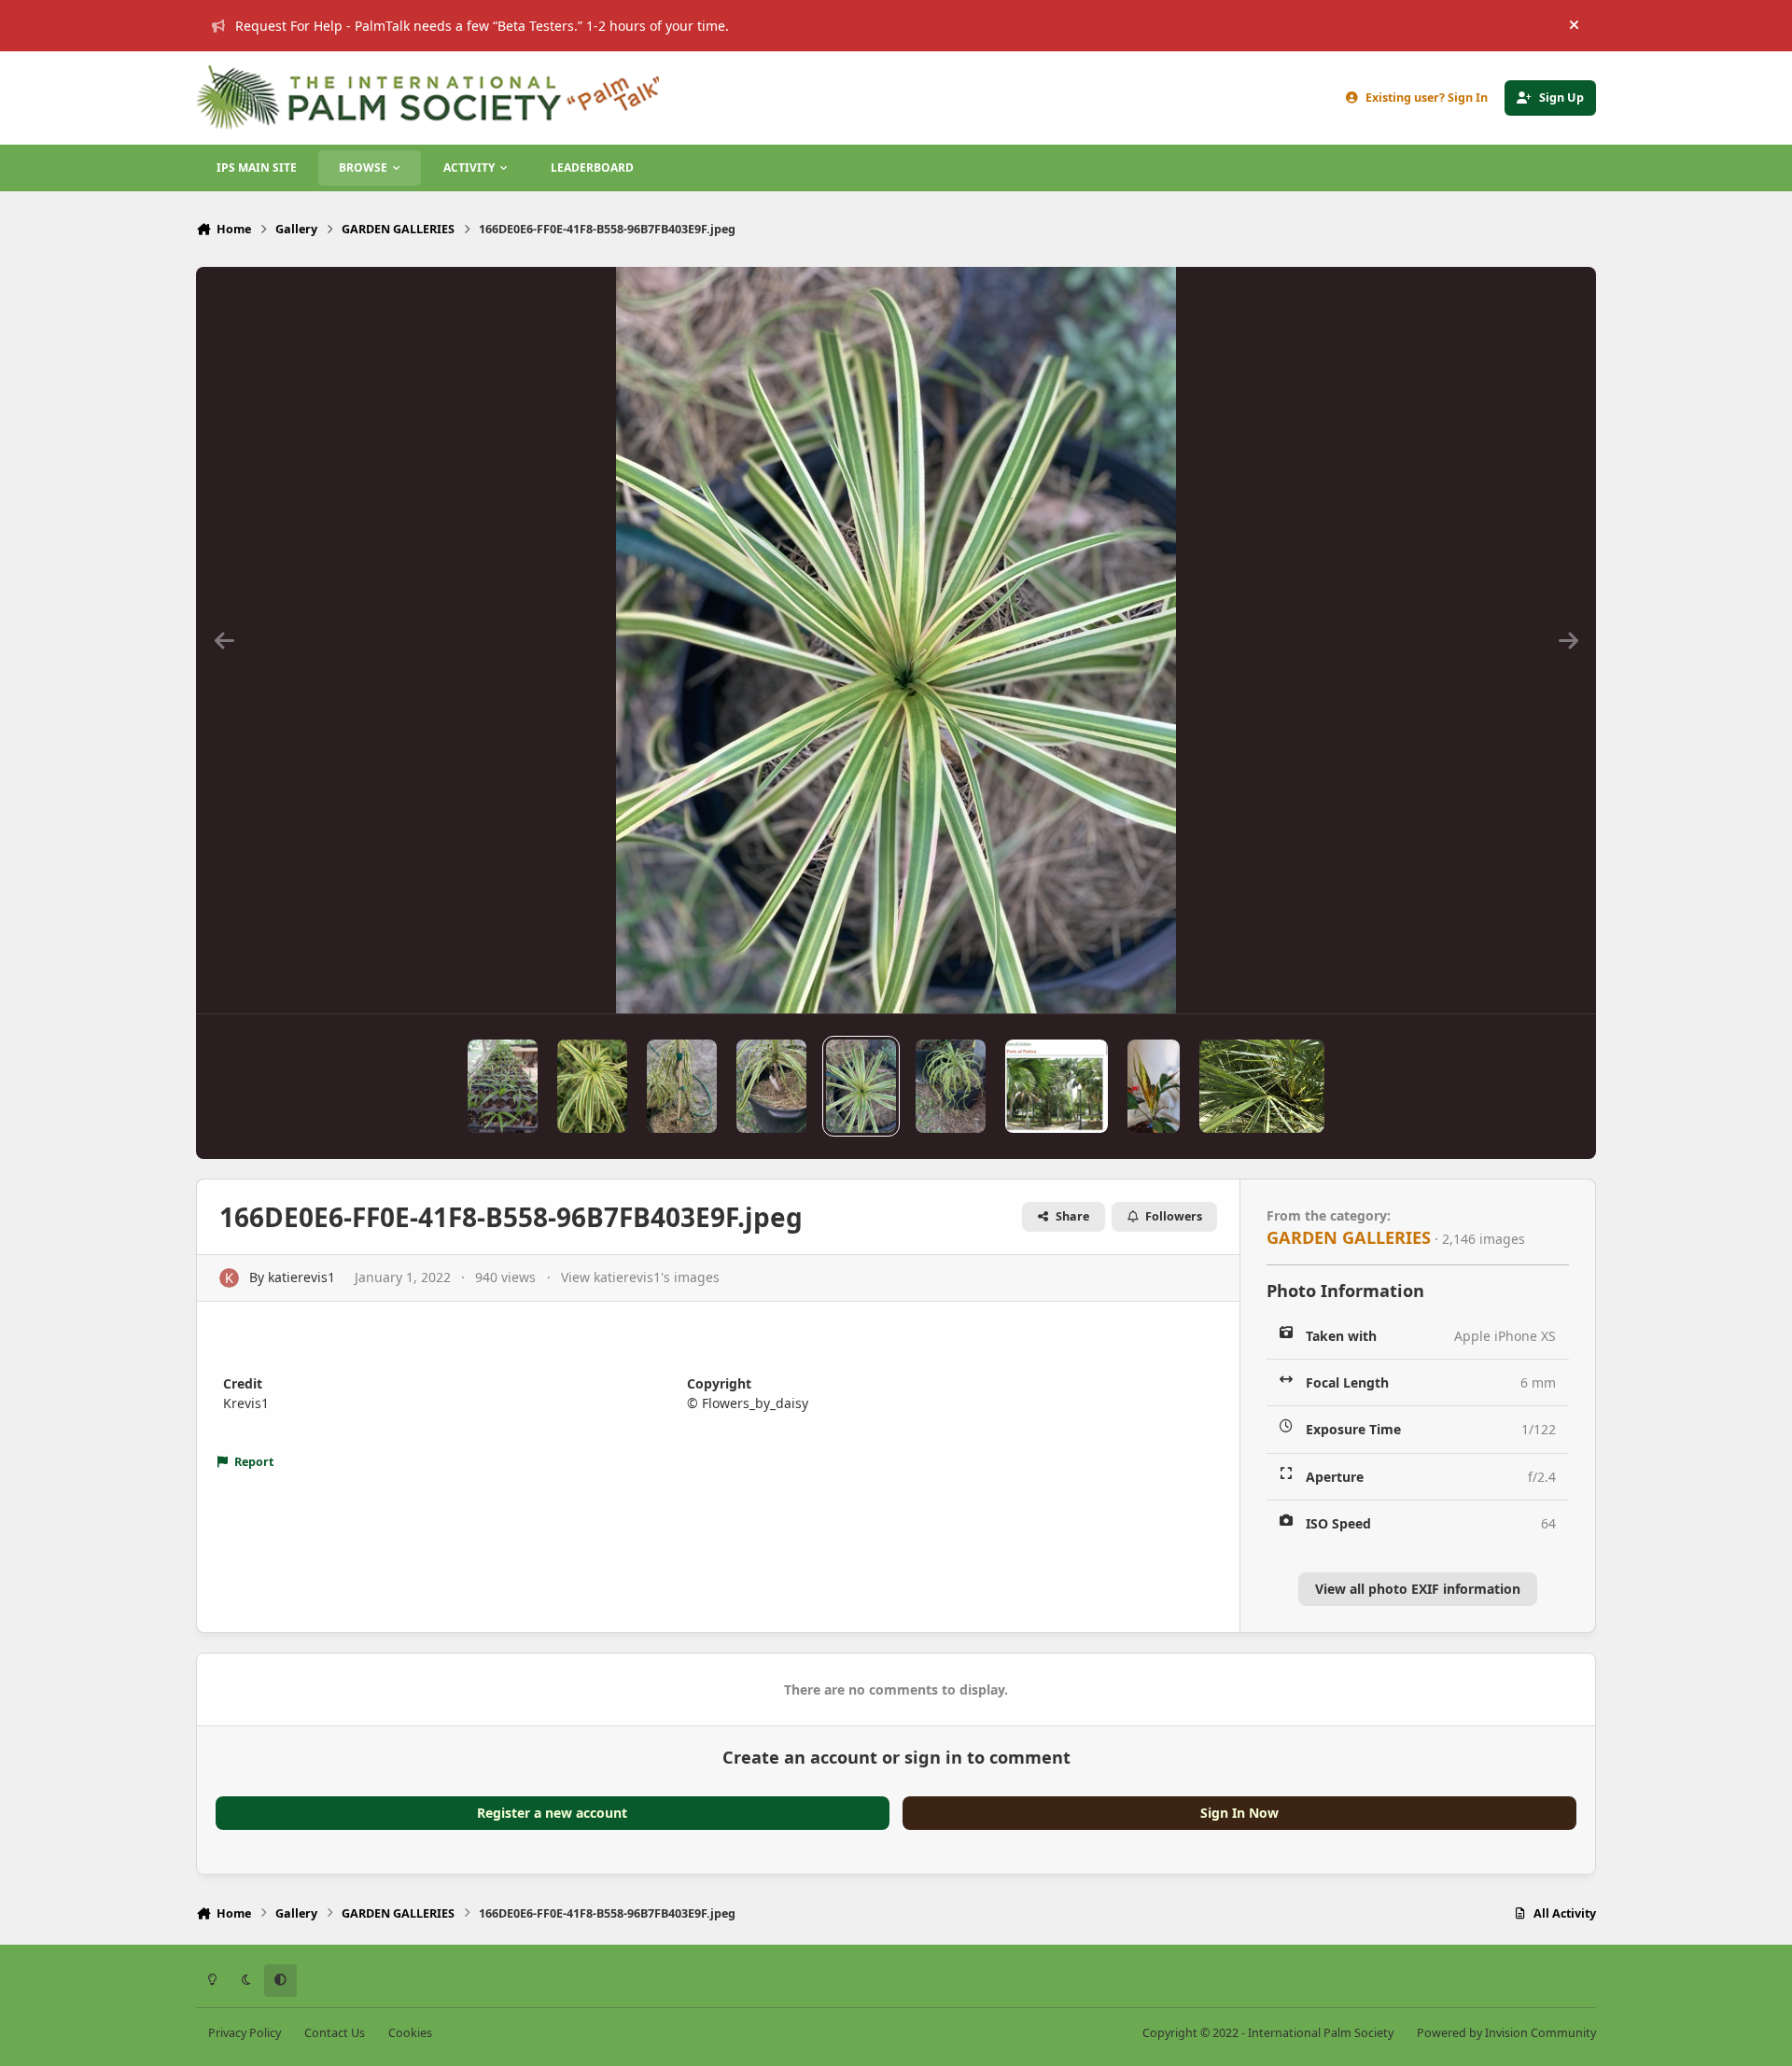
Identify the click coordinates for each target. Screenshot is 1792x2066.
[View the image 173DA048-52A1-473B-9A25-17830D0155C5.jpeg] (1261, 1086)
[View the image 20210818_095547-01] (1154, 1086)
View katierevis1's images (640, 1277)
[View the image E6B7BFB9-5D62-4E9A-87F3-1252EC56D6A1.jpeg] (771, 1086)
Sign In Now (1239, 1813)
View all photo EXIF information (1418, 1589)
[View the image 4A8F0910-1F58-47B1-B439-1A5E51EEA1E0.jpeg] (592, 1086)
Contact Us (335, 2033)
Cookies (410, 2033)
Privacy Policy (245, 2033)
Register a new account (552, 1813)
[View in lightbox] (896, 640)
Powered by (1506, 2033)
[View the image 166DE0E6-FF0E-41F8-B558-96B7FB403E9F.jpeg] (861, 1086)
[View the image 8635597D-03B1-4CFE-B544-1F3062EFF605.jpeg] (951, 1086)
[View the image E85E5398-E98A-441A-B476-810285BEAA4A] (1057, 1086)
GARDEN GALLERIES (1349, 1237)
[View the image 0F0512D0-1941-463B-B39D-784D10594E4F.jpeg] (682, 1086)
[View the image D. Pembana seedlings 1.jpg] (503, 1086)
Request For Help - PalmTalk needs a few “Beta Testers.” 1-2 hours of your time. (482, 26)
